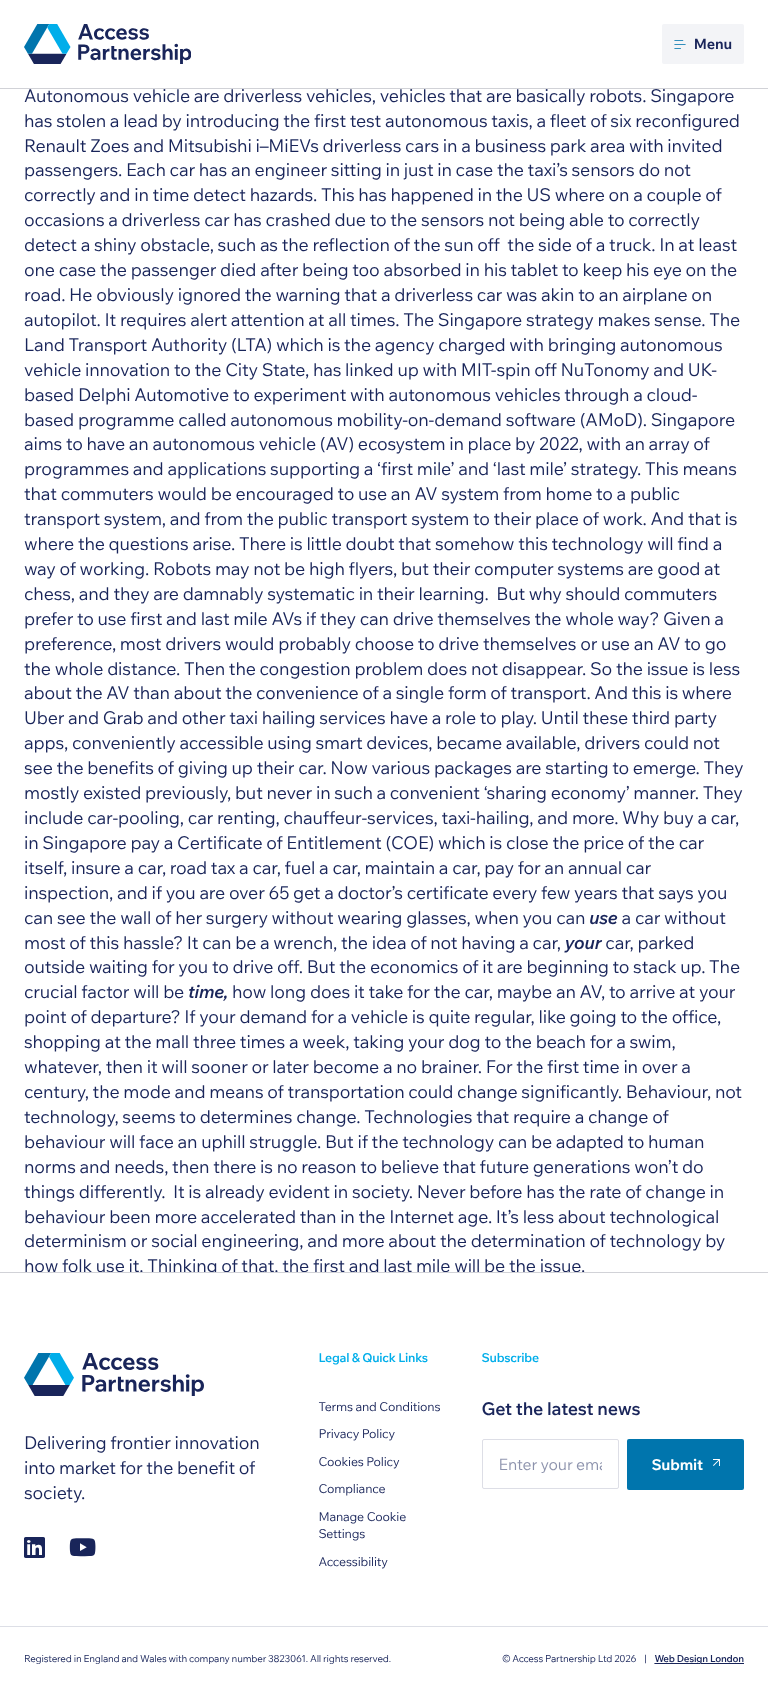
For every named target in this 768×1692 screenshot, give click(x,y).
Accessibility (352, 1562)
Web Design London (699, 1659)
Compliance (351, 1489)
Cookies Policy (358, 1462)
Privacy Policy (356, 1434)
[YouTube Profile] (82, 1547)
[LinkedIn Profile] (34, 1547)
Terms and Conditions (379, 1407)
